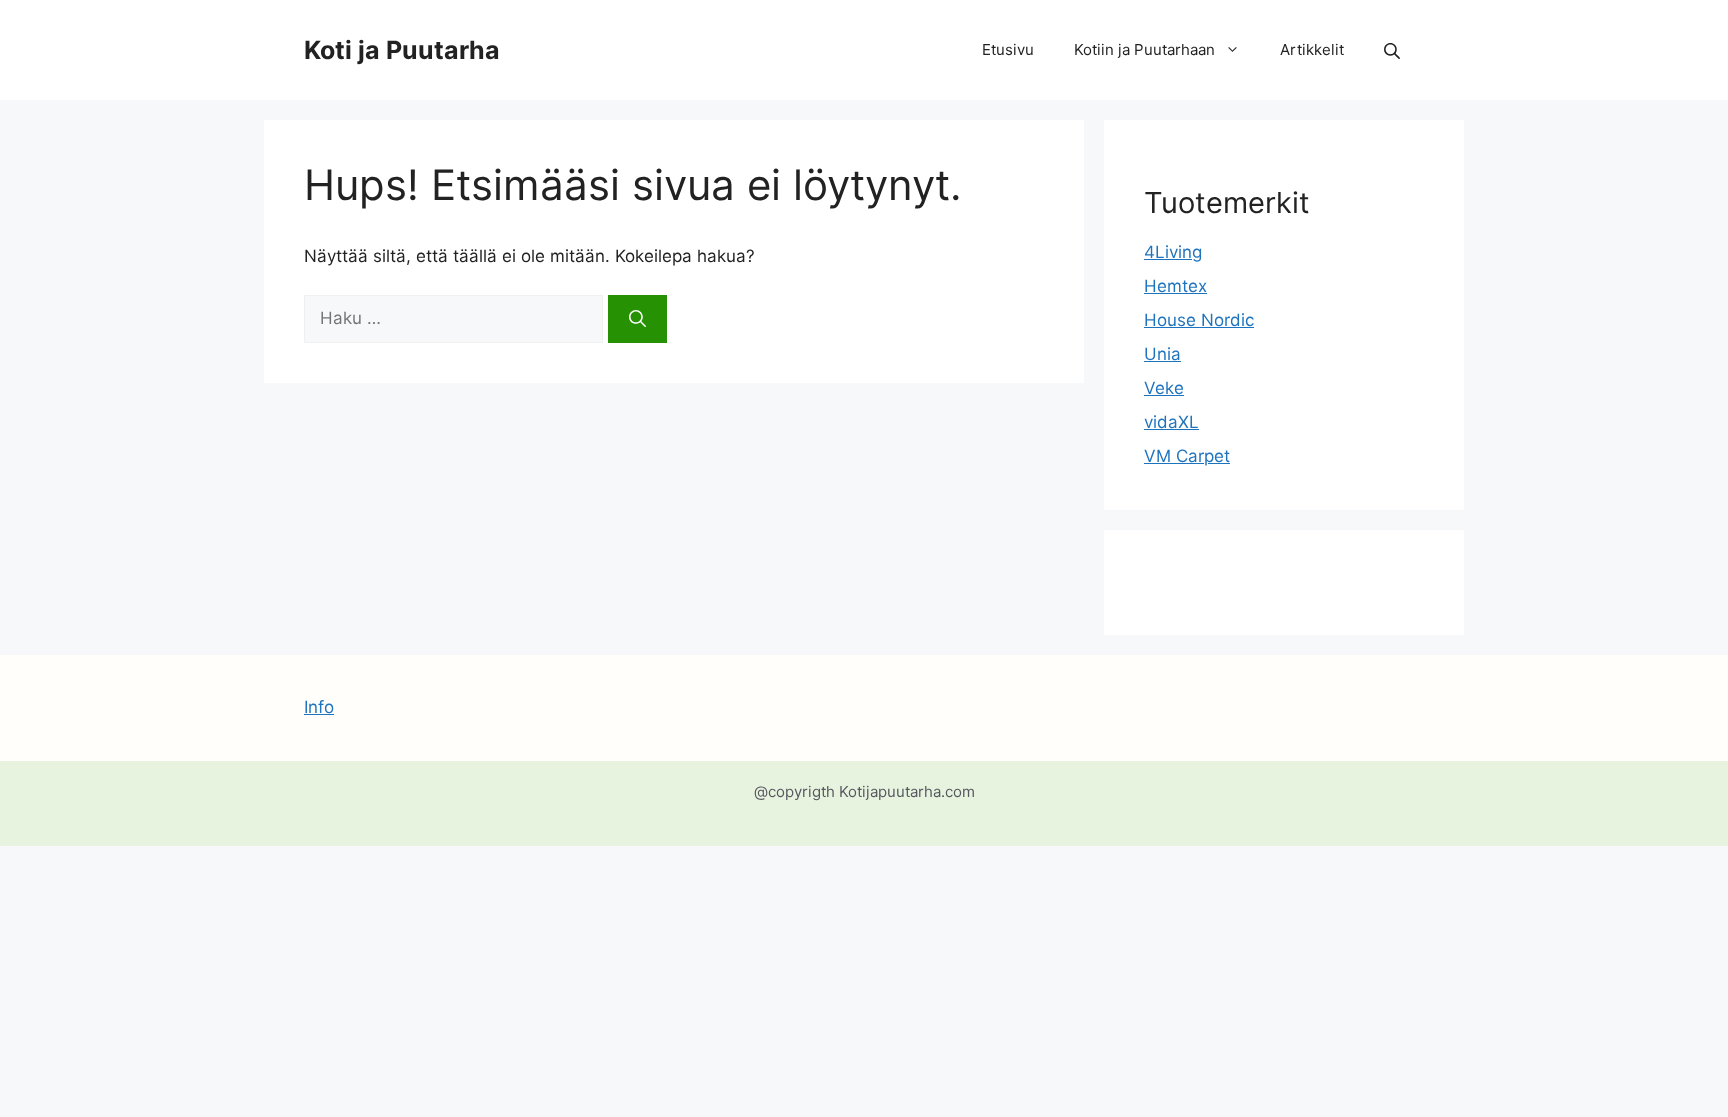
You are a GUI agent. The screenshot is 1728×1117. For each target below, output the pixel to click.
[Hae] (637, 319)
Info (319, 707)
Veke (1164, 388)
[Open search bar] (1394, 50)
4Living (1173, 252)
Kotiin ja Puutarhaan (1144, 49)
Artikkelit (1312, 49)
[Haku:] (456, 318)
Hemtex (1175, 286)
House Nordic (1199, 320)
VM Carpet (1187, 456)
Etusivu (1008, 49)
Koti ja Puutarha (402, 50)
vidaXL (1171, 422)
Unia (1162, 354)
